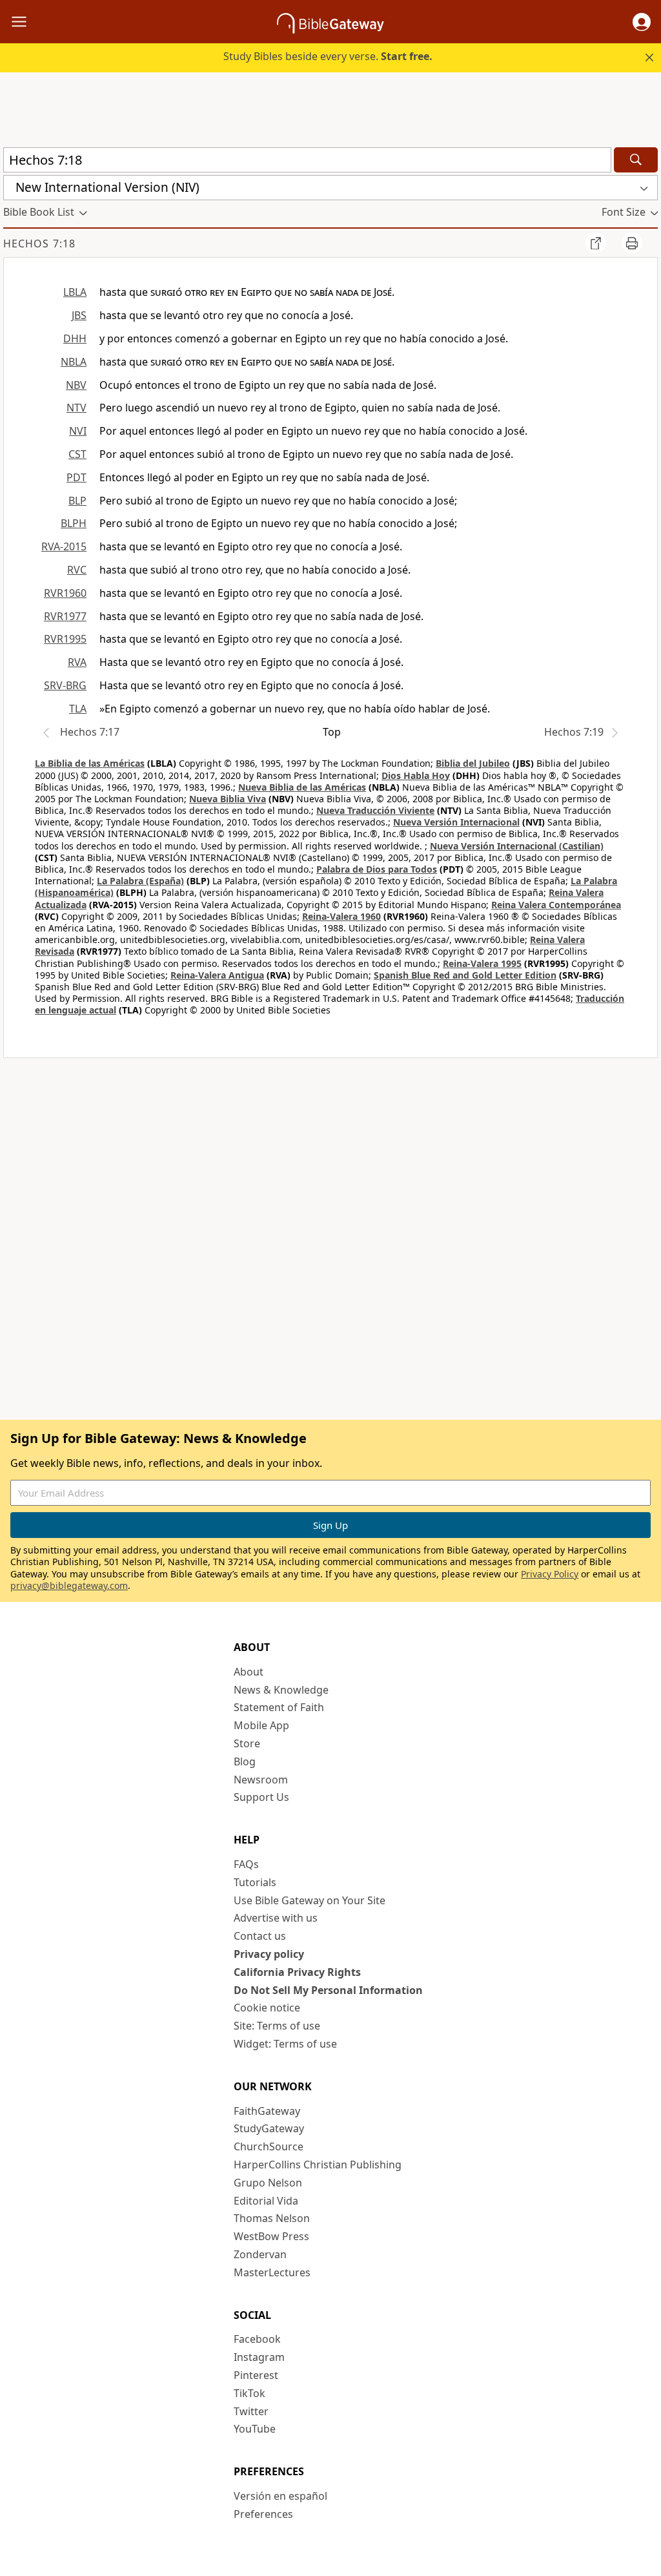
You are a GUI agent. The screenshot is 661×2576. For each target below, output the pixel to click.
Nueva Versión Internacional (456, 822)
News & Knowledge (281, 1690)
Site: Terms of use (277, 2026)
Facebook (257, 2339)
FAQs (246, 1864)
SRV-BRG (65, 685)
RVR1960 (65, 593)
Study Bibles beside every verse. (328, 56)
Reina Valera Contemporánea (556, 905)
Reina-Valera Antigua (217, 975)
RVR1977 (65, 616)
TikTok (249, 2393)
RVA (77, 662)
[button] (642, 22)
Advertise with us (276, 1918)
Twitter (251, 2411)
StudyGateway (269, 2128)
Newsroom (261, 1780)
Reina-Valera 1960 (341, 916)
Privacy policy (269, 1954)
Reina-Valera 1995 (482, 963)
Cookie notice (267, 2008)
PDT (76, 477)
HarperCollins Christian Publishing (318, 2165)
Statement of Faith (279, 1707)
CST (77, 454)
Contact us (260, 1936)
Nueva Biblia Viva (228, 799)
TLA (78, 709)
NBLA (74, 362)
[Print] (632, 243)
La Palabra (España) (140, 881)
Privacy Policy (550, 1574)
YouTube (255, 2429)
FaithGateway (267, 2111)
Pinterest (256, 2375)
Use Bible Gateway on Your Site (310, 1900)
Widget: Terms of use (285, 2044)
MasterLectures (272, 2272)
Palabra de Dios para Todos (377, 869)
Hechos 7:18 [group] (39, 244)
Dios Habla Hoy (416, 775)
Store (247, 1743)
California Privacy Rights (297, 1972)
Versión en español (280, 2496)
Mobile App (261, 1725)
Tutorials (255, 1882)
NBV (76, 385)
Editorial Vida (266, 2201)
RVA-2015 (64, 546)
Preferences (263, 2514)
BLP (77, 501)
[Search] (636, 160)
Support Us (261, 1797)
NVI (78, 431)
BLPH (74, 523)
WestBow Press (271, 2236)
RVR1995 (65, 639)
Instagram (259, 2357)
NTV (76, 408)
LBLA (75, 292)
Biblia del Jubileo (473, 763)
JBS (79, 315)
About (249, 1672)
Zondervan (260, 2254)
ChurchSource (269, 2146)
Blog (245, 1761)
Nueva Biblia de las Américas (302, 787)
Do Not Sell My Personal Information (328, 1990)
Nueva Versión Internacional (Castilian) (517, 846)
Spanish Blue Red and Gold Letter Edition (465, 975)
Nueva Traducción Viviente (375, 810)
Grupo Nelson (268, 2183)
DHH (75, 338)
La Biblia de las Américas (90, 763)
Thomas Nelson (272, 2218)
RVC (77, 570)
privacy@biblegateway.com (69, 1585)
